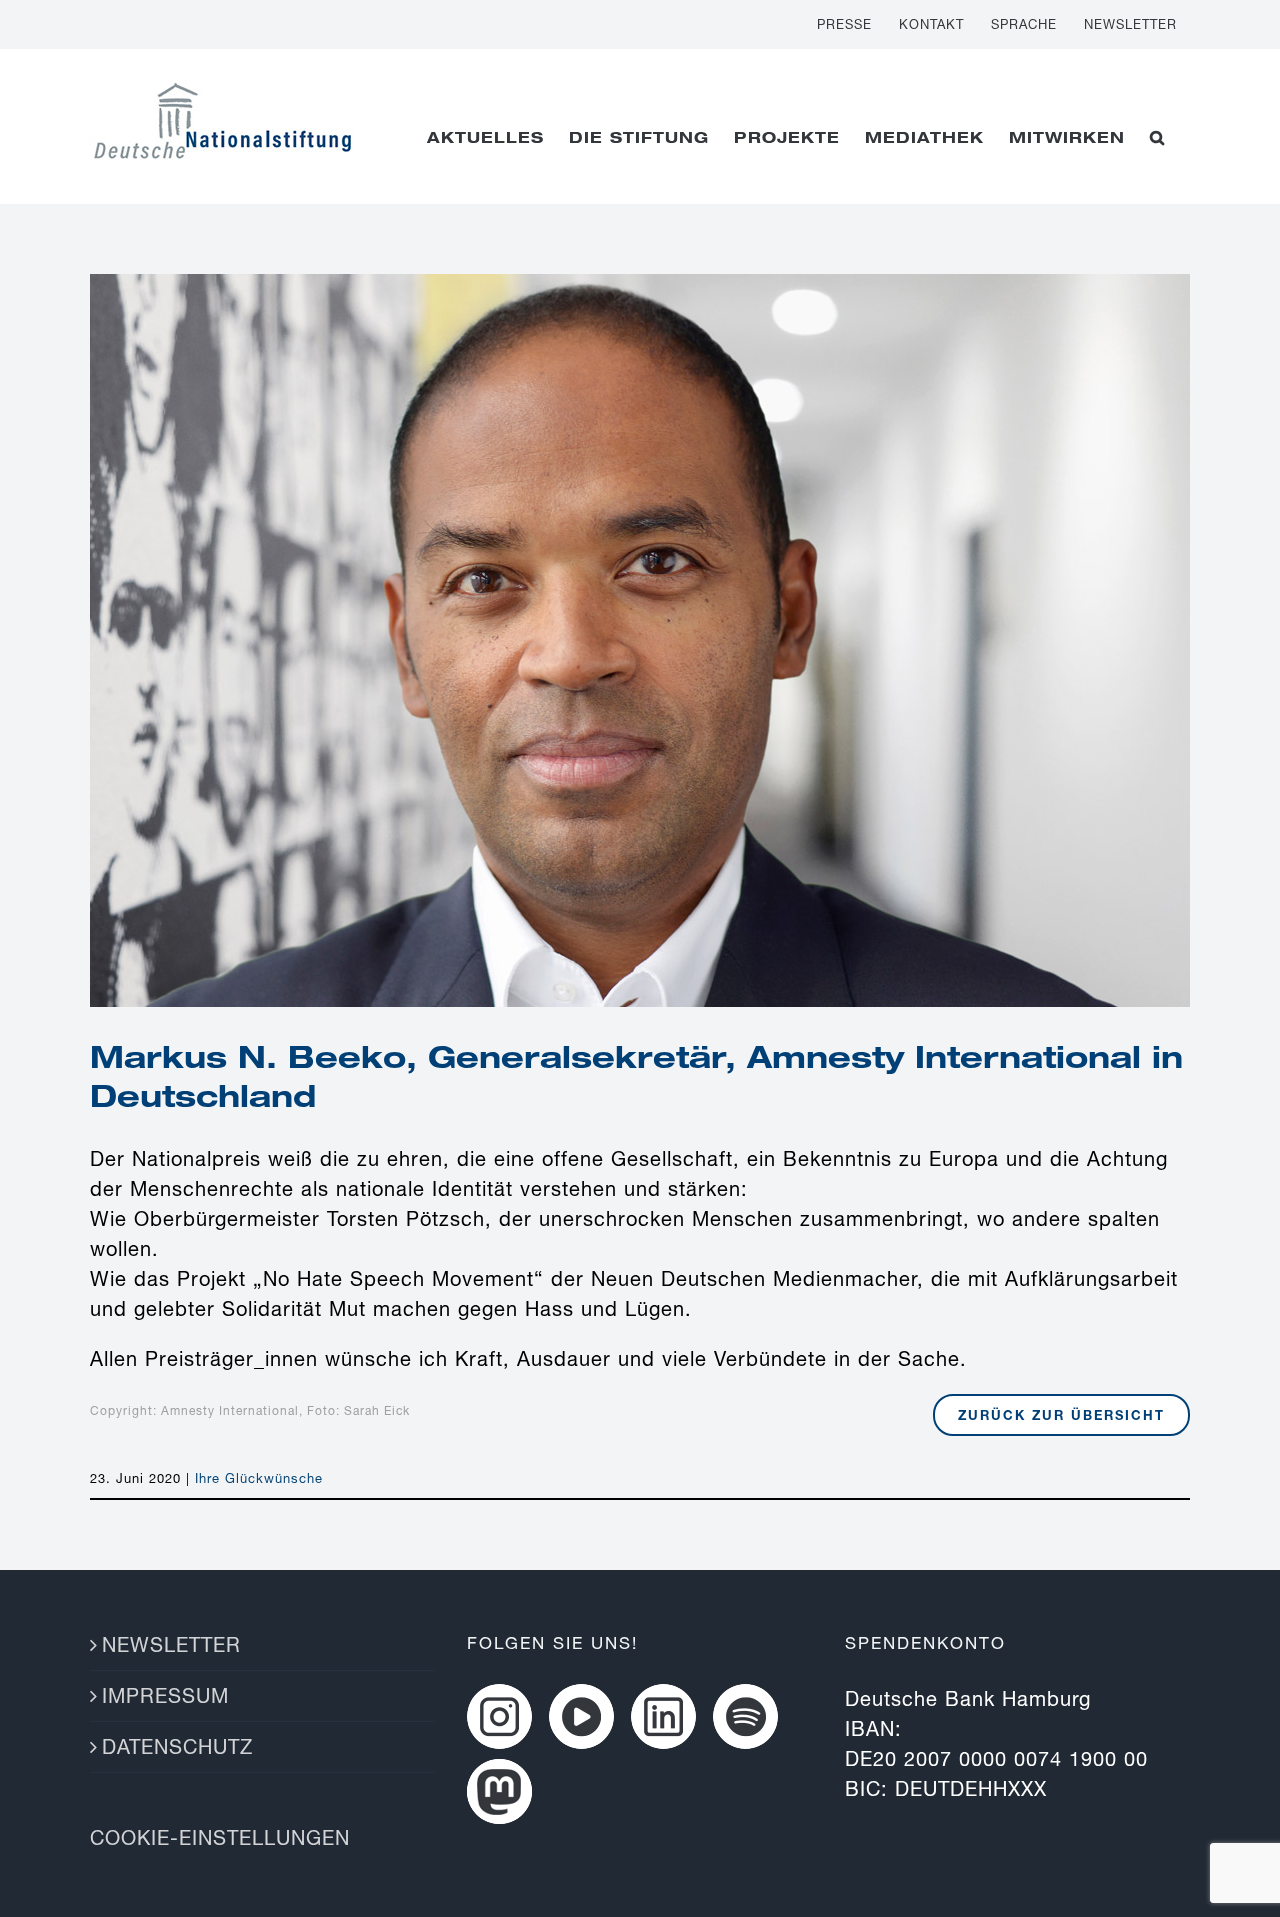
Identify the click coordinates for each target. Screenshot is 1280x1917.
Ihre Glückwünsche (259, 1478)
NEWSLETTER (171, 1644)
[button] (1157, 137)
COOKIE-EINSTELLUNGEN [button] (220, 1837)
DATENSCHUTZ (177, 1746)
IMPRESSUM (165, 1695)
